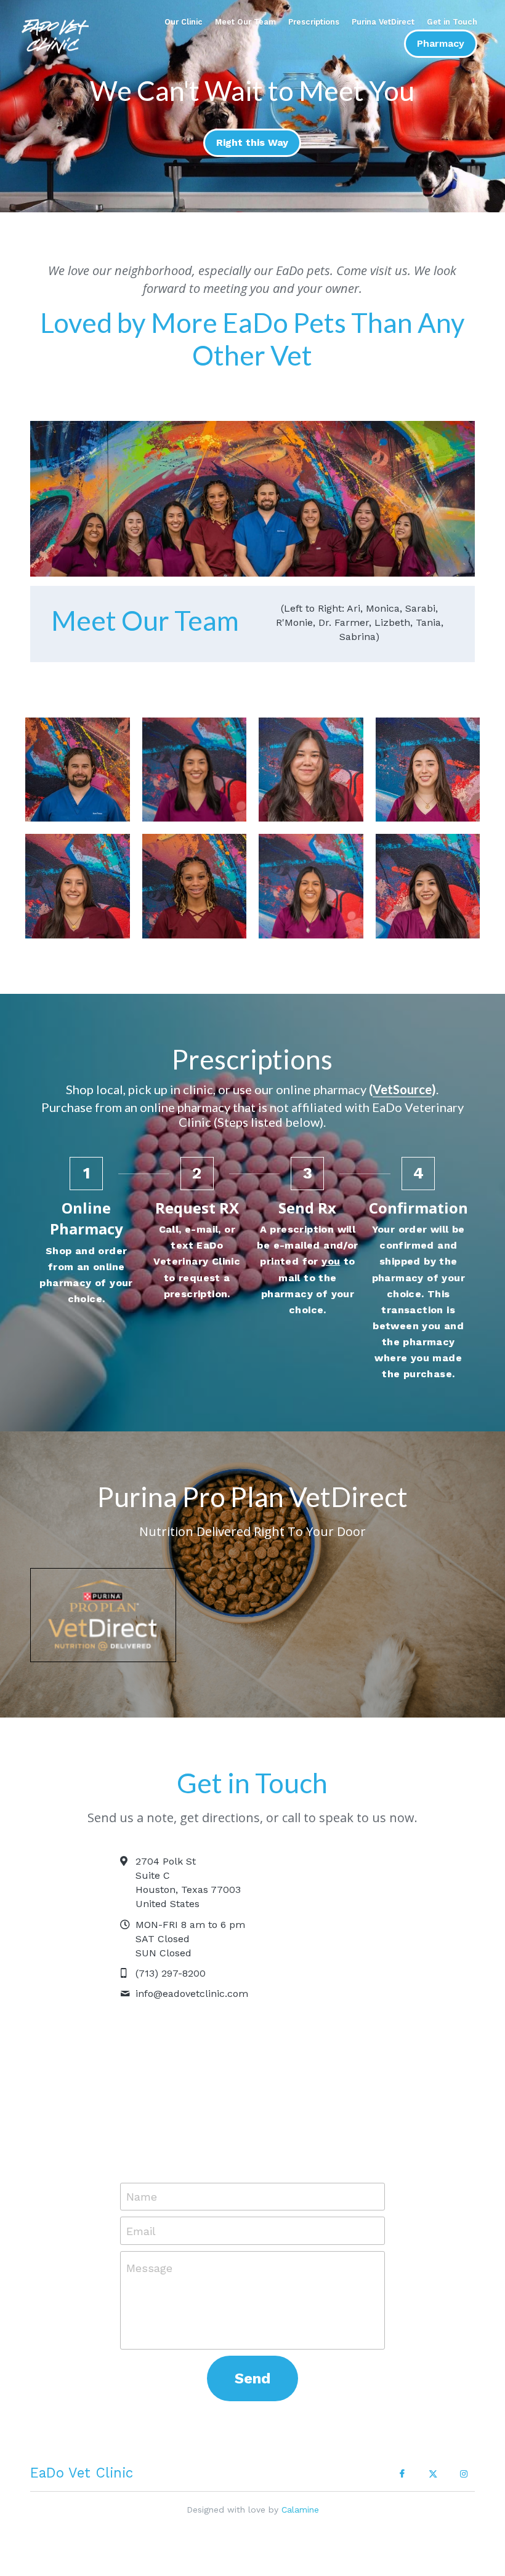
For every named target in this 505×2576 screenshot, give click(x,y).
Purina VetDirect (383, 22)
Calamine (300, 2489)
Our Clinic (184, 22)
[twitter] (433, 2453)
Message (149, 2247)
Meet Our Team (245, 22)
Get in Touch (452, 22)
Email (141, 2210)
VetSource (402, 1074)
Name (142, 2176)
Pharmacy (441, 43)
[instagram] (464, 2453)
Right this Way (252, 139)
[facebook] (402, 2453)
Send (252, 2358)
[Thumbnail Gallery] (78, 758)
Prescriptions (314, 22)
